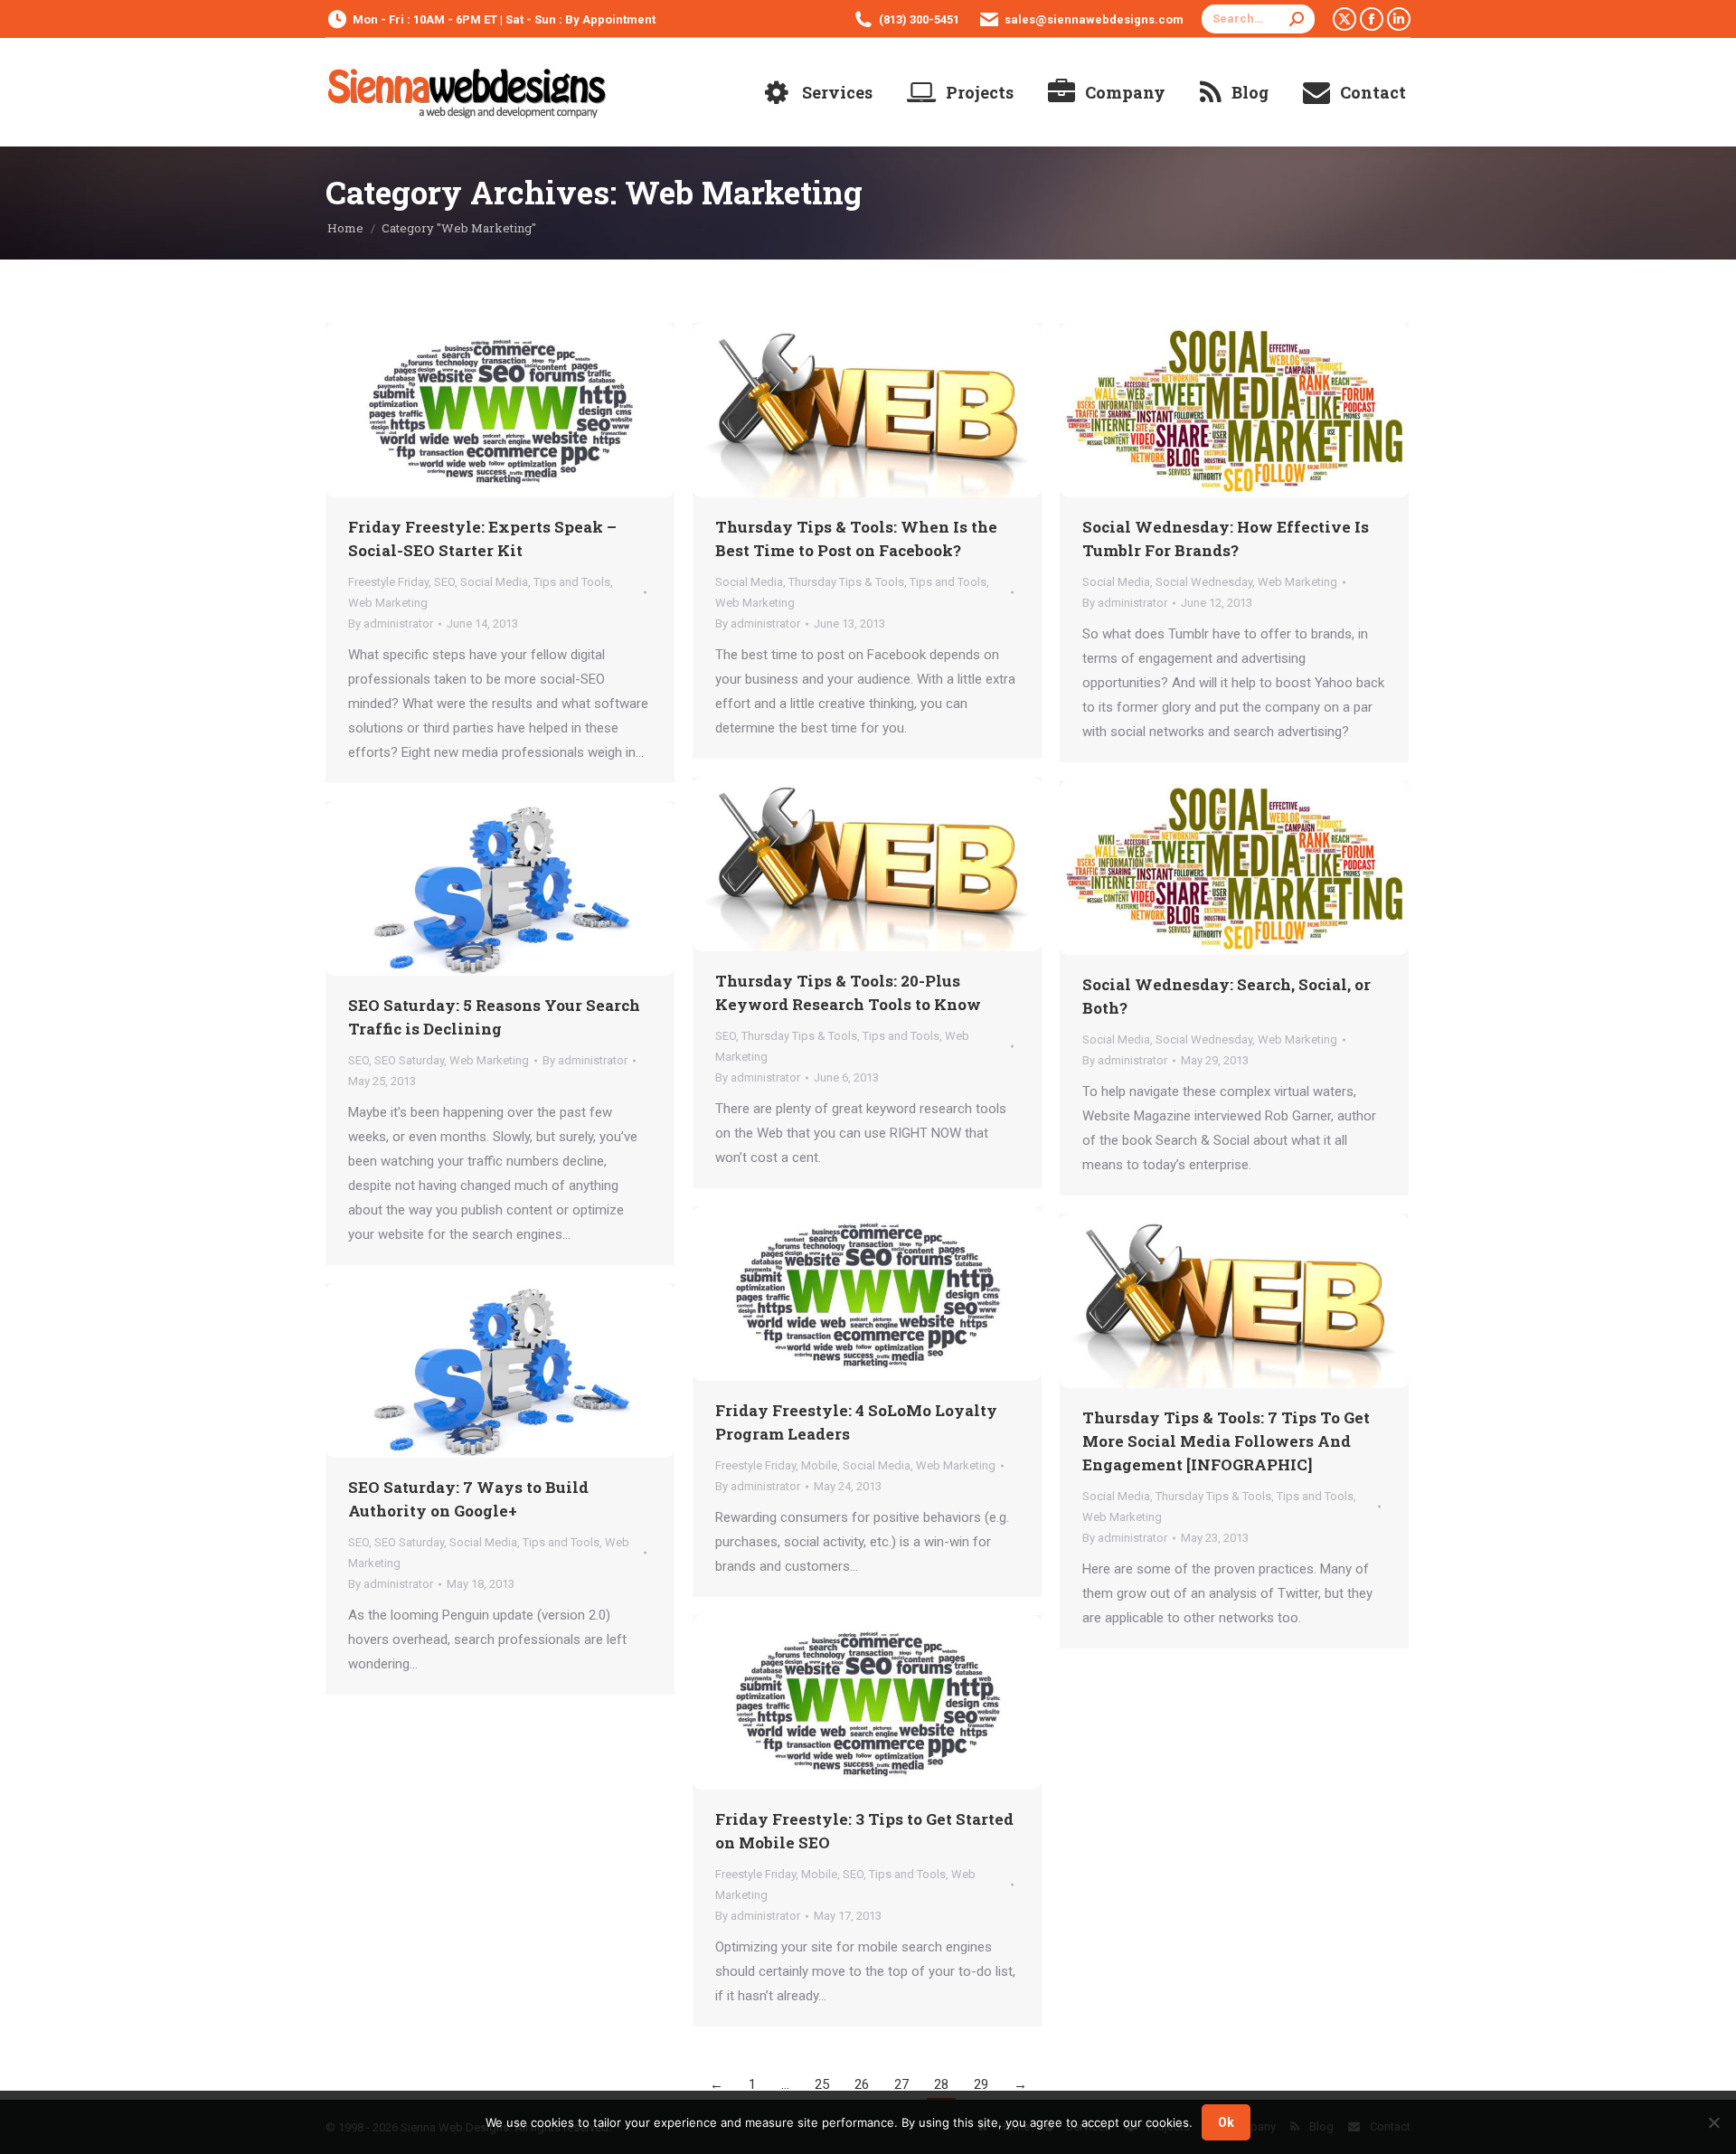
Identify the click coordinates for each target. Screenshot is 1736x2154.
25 (822, 2084)
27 (901, 2084)
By (391, 624)
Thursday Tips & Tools (846, 582)
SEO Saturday (409, 1060)
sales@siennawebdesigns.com (1094, 19)
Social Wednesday (1204, 582)
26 (862, 2084)
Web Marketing (388, 603)
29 (981, 2084)
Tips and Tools (572, 582)
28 (941, 2084)
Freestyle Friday (388, 582)
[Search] (1297, 19)
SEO (444, 582)
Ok (1226, 2122)
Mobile (819, 1465)
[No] (1713, 2122)
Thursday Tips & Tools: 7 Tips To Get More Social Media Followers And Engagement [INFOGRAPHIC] (1226, 1441)
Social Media (494, 582)
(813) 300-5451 (919, 19)
